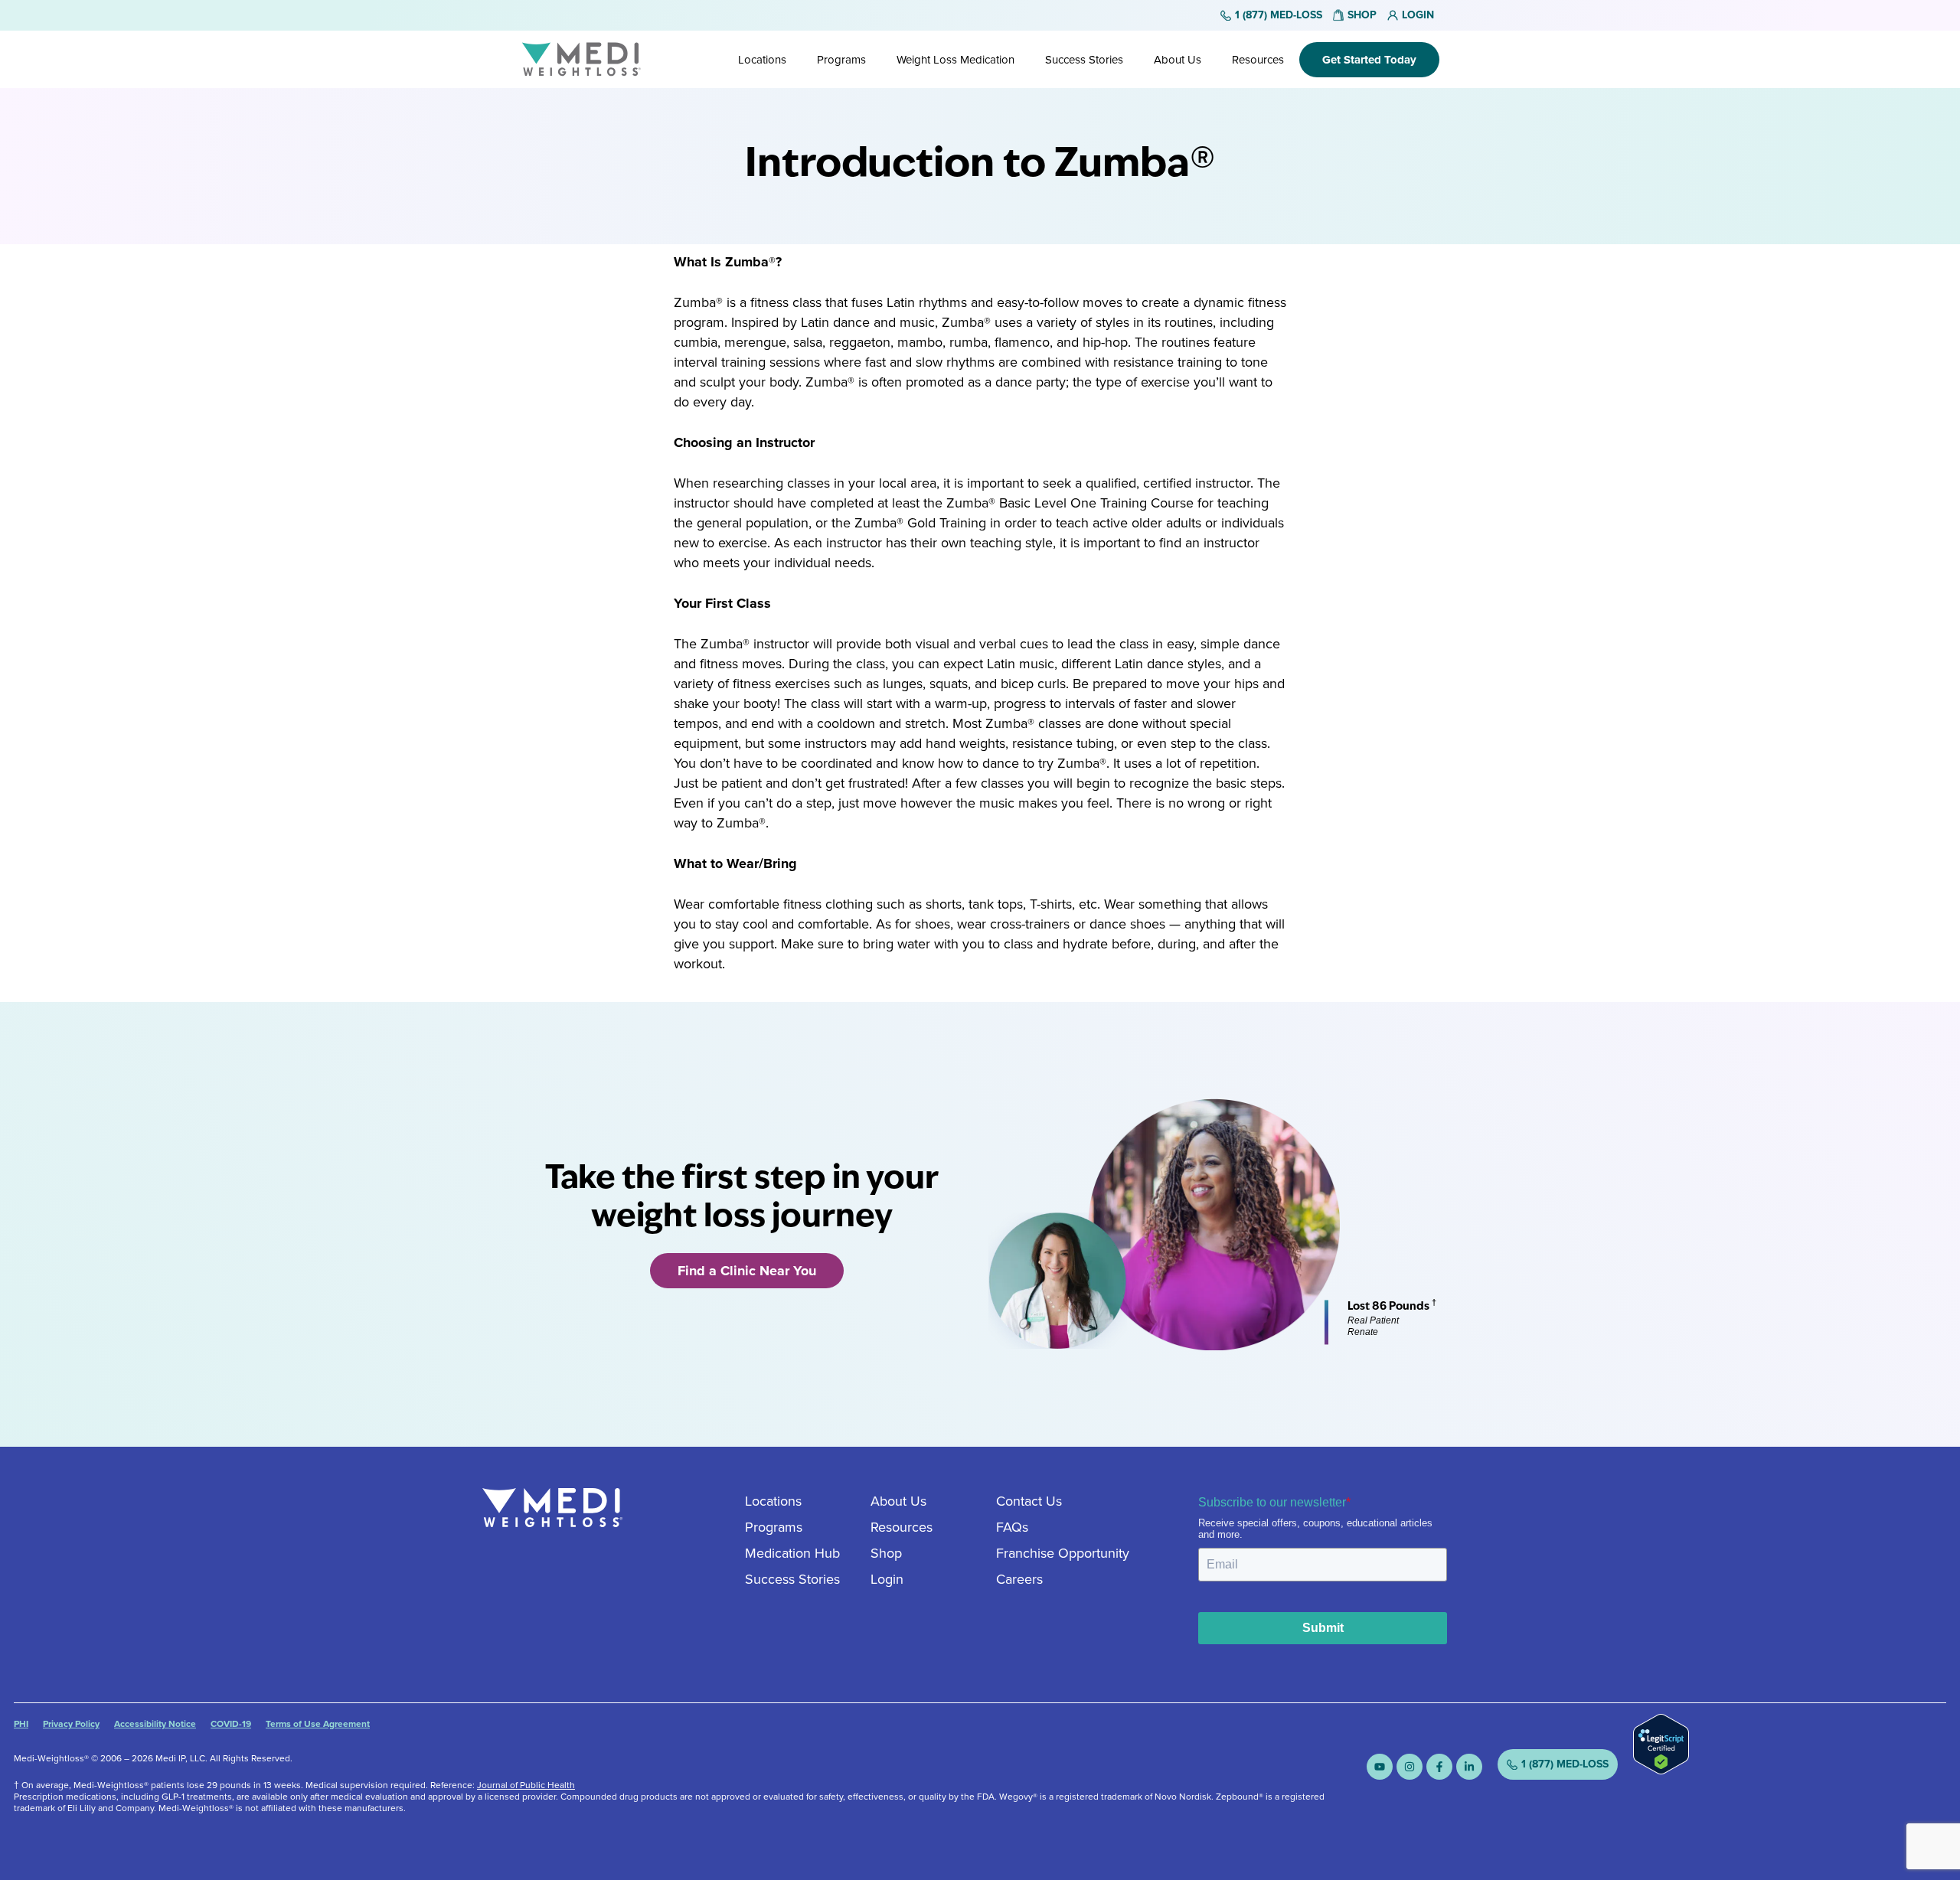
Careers (1019, 1579)
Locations (762, 60)
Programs (841, 60)
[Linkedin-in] (1469, 1767)
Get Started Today (1369, 60)
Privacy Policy (71, 1724)
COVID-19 (231, 1724)
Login (887, 1579)
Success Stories (1084, 60)
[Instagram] (1410, 1767)
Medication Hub (792, 1553)
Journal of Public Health (526, 1785)
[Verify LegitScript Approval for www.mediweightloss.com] (1661, 1770)
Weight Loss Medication (955, 60)
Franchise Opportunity (1063, 1553)
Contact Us (1029, 1501)
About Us (1178, 60)
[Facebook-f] (1439, 1767)
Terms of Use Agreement (318, 1724)
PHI (21, 1724)
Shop (886, 1553)
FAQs (1012, 1527)
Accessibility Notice (155, 1724)
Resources (1258, 60)
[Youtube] (1380, 1767)
